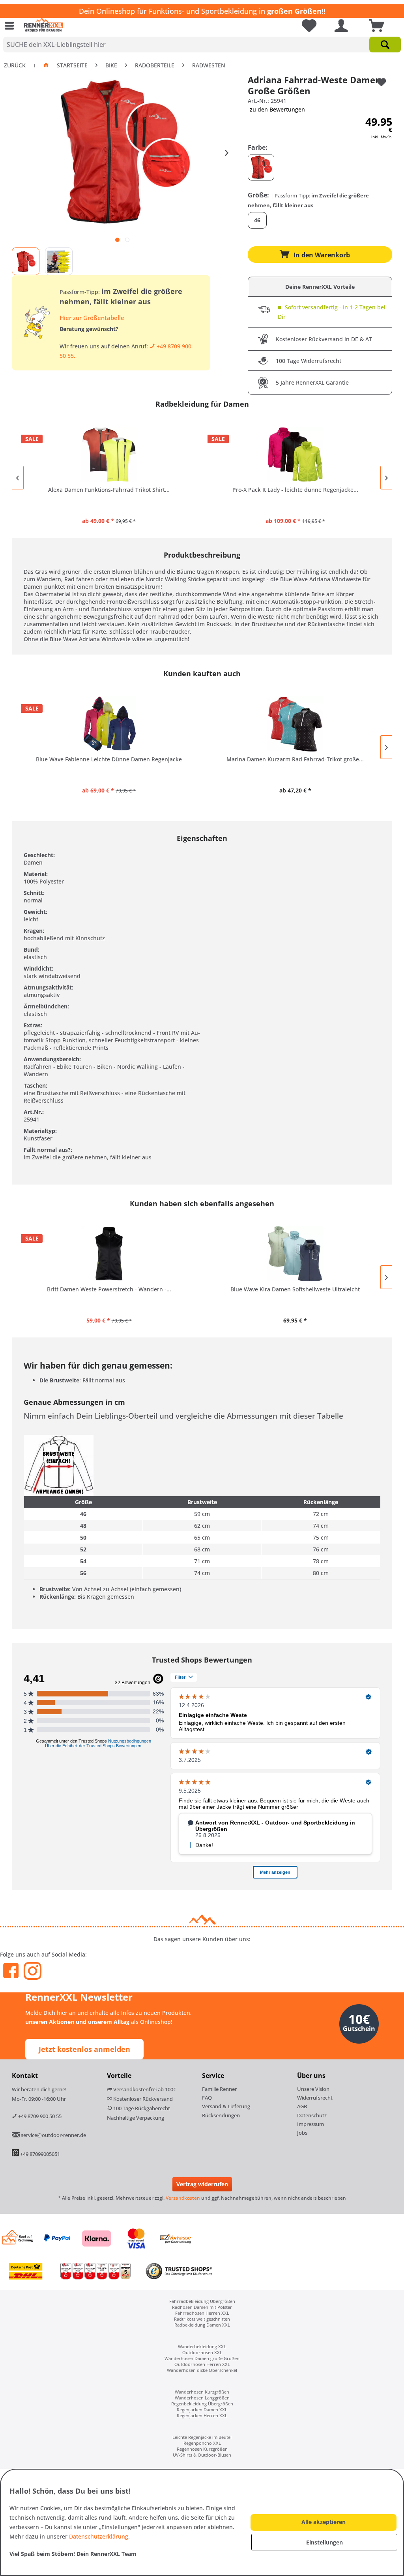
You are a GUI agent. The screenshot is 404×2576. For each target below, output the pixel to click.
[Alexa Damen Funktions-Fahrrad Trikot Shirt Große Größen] (109, 454)
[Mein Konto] (340, 26)
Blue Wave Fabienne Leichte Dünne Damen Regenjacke (109, 759)
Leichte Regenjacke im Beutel (202, 2437)
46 (257, 220)
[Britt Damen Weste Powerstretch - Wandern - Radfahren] (109, 1254)
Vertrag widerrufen (202, 2184)
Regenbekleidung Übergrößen (202, 2404)
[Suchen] (385, 45)
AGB (302, 2106)
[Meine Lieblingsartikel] (306, 26)
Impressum (310, 2124)
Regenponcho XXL (202, 2443)
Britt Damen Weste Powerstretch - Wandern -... (109, 1289)
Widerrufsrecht (315, 2098)
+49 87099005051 (40, 2154)
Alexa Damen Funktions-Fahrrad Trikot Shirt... (109, 490)
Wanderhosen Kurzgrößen (202, 2392)
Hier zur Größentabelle (92, 318)
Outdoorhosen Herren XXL (202, 2364)
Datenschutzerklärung (99, 2536)
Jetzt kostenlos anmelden (84, 2049)
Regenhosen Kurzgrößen (202, 2449)
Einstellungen (325, 2542)
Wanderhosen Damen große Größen (202, 2358)
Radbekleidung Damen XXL (202, 2325)
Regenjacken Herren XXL (202, 2415)
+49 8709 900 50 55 (39, 2116)
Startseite (72, 65)
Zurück (15, 65)
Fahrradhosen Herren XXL (202, 2313)
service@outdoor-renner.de (53, 2135)
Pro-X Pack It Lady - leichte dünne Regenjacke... (295, 490)
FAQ (207, 2098)
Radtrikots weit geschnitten (202, 2319)
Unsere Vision (313, 2089)
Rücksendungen (221, 2115)
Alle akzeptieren (324, 2522)
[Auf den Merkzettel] (382, 82)
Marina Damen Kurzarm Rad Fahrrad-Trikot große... (295, 759)
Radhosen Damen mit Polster (202, 2307)
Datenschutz (312, 2115)
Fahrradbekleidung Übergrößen (202, 2301)
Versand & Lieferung (226, 2106)
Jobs (302, 2133)
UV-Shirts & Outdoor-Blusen (202, 2455)
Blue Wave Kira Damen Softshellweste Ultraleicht (295, 1289)
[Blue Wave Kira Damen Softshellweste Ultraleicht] (295, 1254)
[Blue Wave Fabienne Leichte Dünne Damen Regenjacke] (109, 724)
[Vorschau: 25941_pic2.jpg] (59, 261)
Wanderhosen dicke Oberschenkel (202, 2370)
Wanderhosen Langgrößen (202, 2398)
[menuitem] (11, 26)
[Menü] (11, 26)
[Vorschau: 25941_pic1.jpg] (26, 261)
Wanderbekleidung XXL (202, 2346)
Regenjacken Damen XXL (202, 2410)
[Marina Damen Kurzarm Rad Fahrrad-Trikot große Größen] (295, 724)
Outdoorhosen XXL (202, 2352)
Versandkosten (183, 2198)
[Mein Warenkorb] (378, 26)
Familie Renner (219, 2089)
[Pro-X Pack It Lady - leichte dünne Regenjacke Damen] (295, 454)
